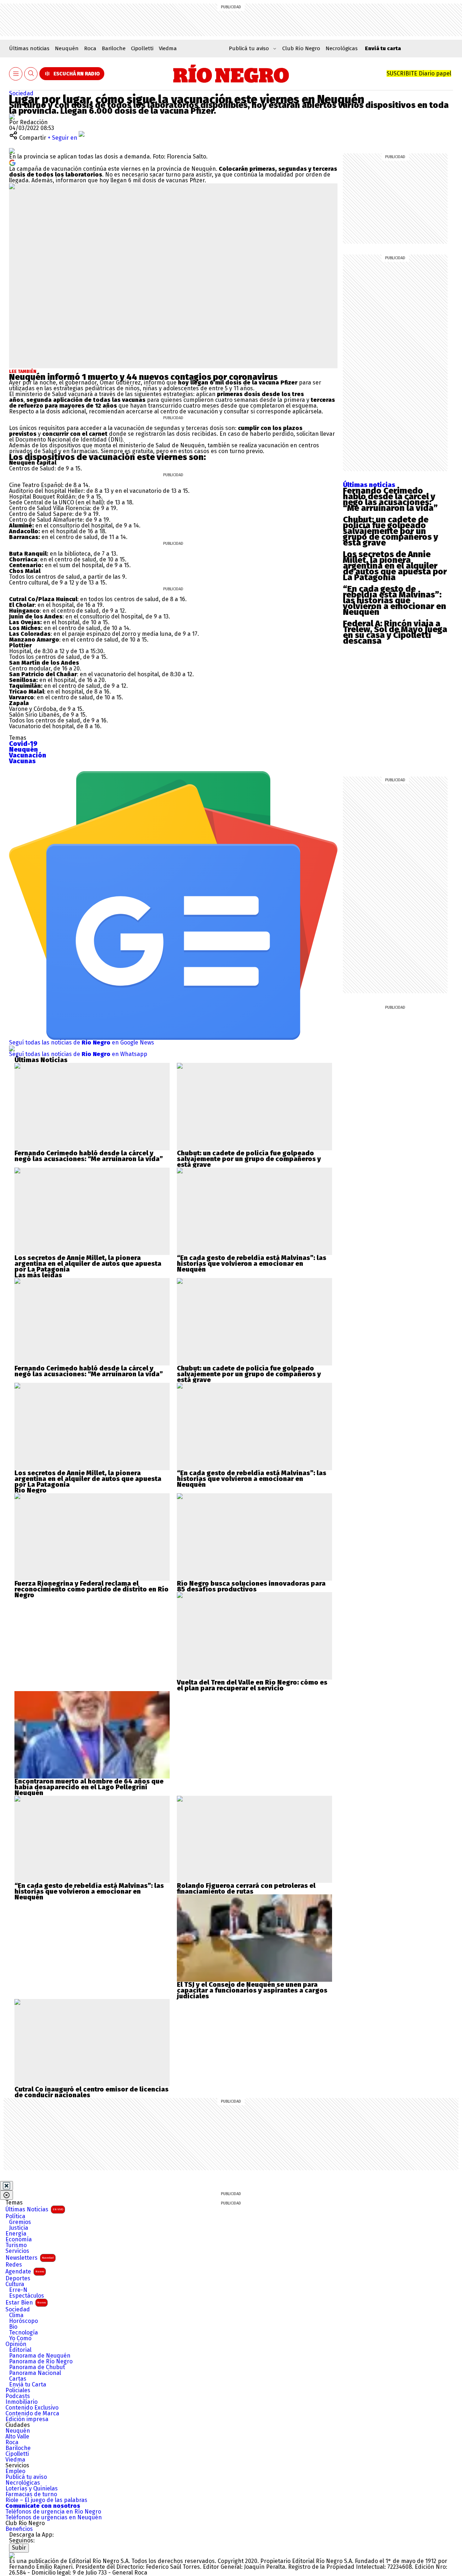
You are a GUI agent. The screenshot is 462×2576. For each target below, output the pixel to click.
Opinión (16, 2344)
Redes (14, 2265)
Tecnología (23, 2333)
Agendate (25, 2271)
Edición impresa (27, 2419)
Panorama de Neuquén (40, 2356)
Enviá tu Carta (28, 2385)
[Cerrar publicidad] (6, 2186)
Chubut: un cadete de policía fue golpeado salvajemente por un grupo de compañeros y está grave (391, 531)
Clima (16, 2315)
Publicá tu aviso (26, 2477)
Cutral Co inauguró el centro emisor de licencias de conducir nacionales (91, 2092)
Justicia (19, 2228)
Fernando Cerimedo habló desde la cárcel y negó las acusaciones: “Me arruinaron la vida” (390, 499)
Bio (13, 2327)
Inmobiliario (21, 2402)
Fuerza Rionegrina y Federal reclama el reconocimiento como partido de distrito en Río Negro (91, 1589)
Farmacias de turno (31, 2494)
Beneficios (19, 2529)
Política (15, 2216)
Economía (19, 2240)
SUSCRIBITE (419, 73)
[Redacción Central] (12, 116)
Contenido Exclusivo (32, 2408)
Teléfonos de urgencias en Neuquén (54, 2518)
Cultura (15, 2284)
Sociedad (21, 93)
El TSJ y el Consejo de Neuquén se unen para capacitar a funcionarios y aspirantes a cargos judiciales (252, 1990)
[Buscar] (31, 74)
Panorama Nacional (35, 2373)
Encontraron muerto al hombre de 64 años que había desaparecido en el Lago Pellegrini (89, 1784)
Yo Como (20, 2338)
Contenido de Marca (32, 2414)
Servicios (17, 2251)
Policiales (18, 2390)
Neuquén (67, 48)
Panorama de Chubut (37, 2367)
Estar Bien (26, 2303)
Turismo (16, 2245)
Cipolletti (142, 48)
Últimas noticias (29, 48)
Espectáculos (27, 2296)
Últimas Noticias (34, 2209)
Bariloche (114, 48)
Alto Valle (17, 2437)
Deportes (18, 2279)
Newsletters (30, 2258)
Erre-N (18, 2290)
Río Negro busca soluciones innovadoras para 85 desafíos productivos (251, 1586)
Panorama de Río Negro (41, 2362)
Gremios (20, 2222)
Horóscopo (23, 2321)
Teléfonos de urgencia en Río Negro (53, 2512)
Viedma (168, 48)
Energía (16, 2234)
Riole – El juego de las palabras (46, 2500)
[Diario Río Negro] (231, 74)
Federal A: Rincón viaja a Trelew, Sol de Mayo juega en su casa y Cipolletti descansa (395, 632)
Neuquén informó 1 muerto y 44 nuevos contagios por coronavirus (143, 377)
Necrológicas (342, 48)
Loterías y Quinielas (32, 2489)
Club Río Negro (301, 48)
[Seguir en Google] (12, 162)
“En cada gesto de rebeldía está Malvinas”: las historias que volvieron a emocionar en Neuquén (395, 600)
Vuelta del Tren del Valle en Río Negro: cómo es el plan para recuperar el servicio (252, 1685)
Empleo (15, 2471)
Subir (19, 2548)
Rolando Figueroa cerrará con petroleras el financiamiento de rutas (246, 1889)
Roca (90, 48)
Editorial (20, 2350)
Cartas (18, 2379)
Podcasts (18, 2396)
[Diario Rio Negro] (12, 2555)
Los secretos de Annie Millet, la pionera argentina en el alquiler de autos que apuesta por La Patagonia (395, 566)
